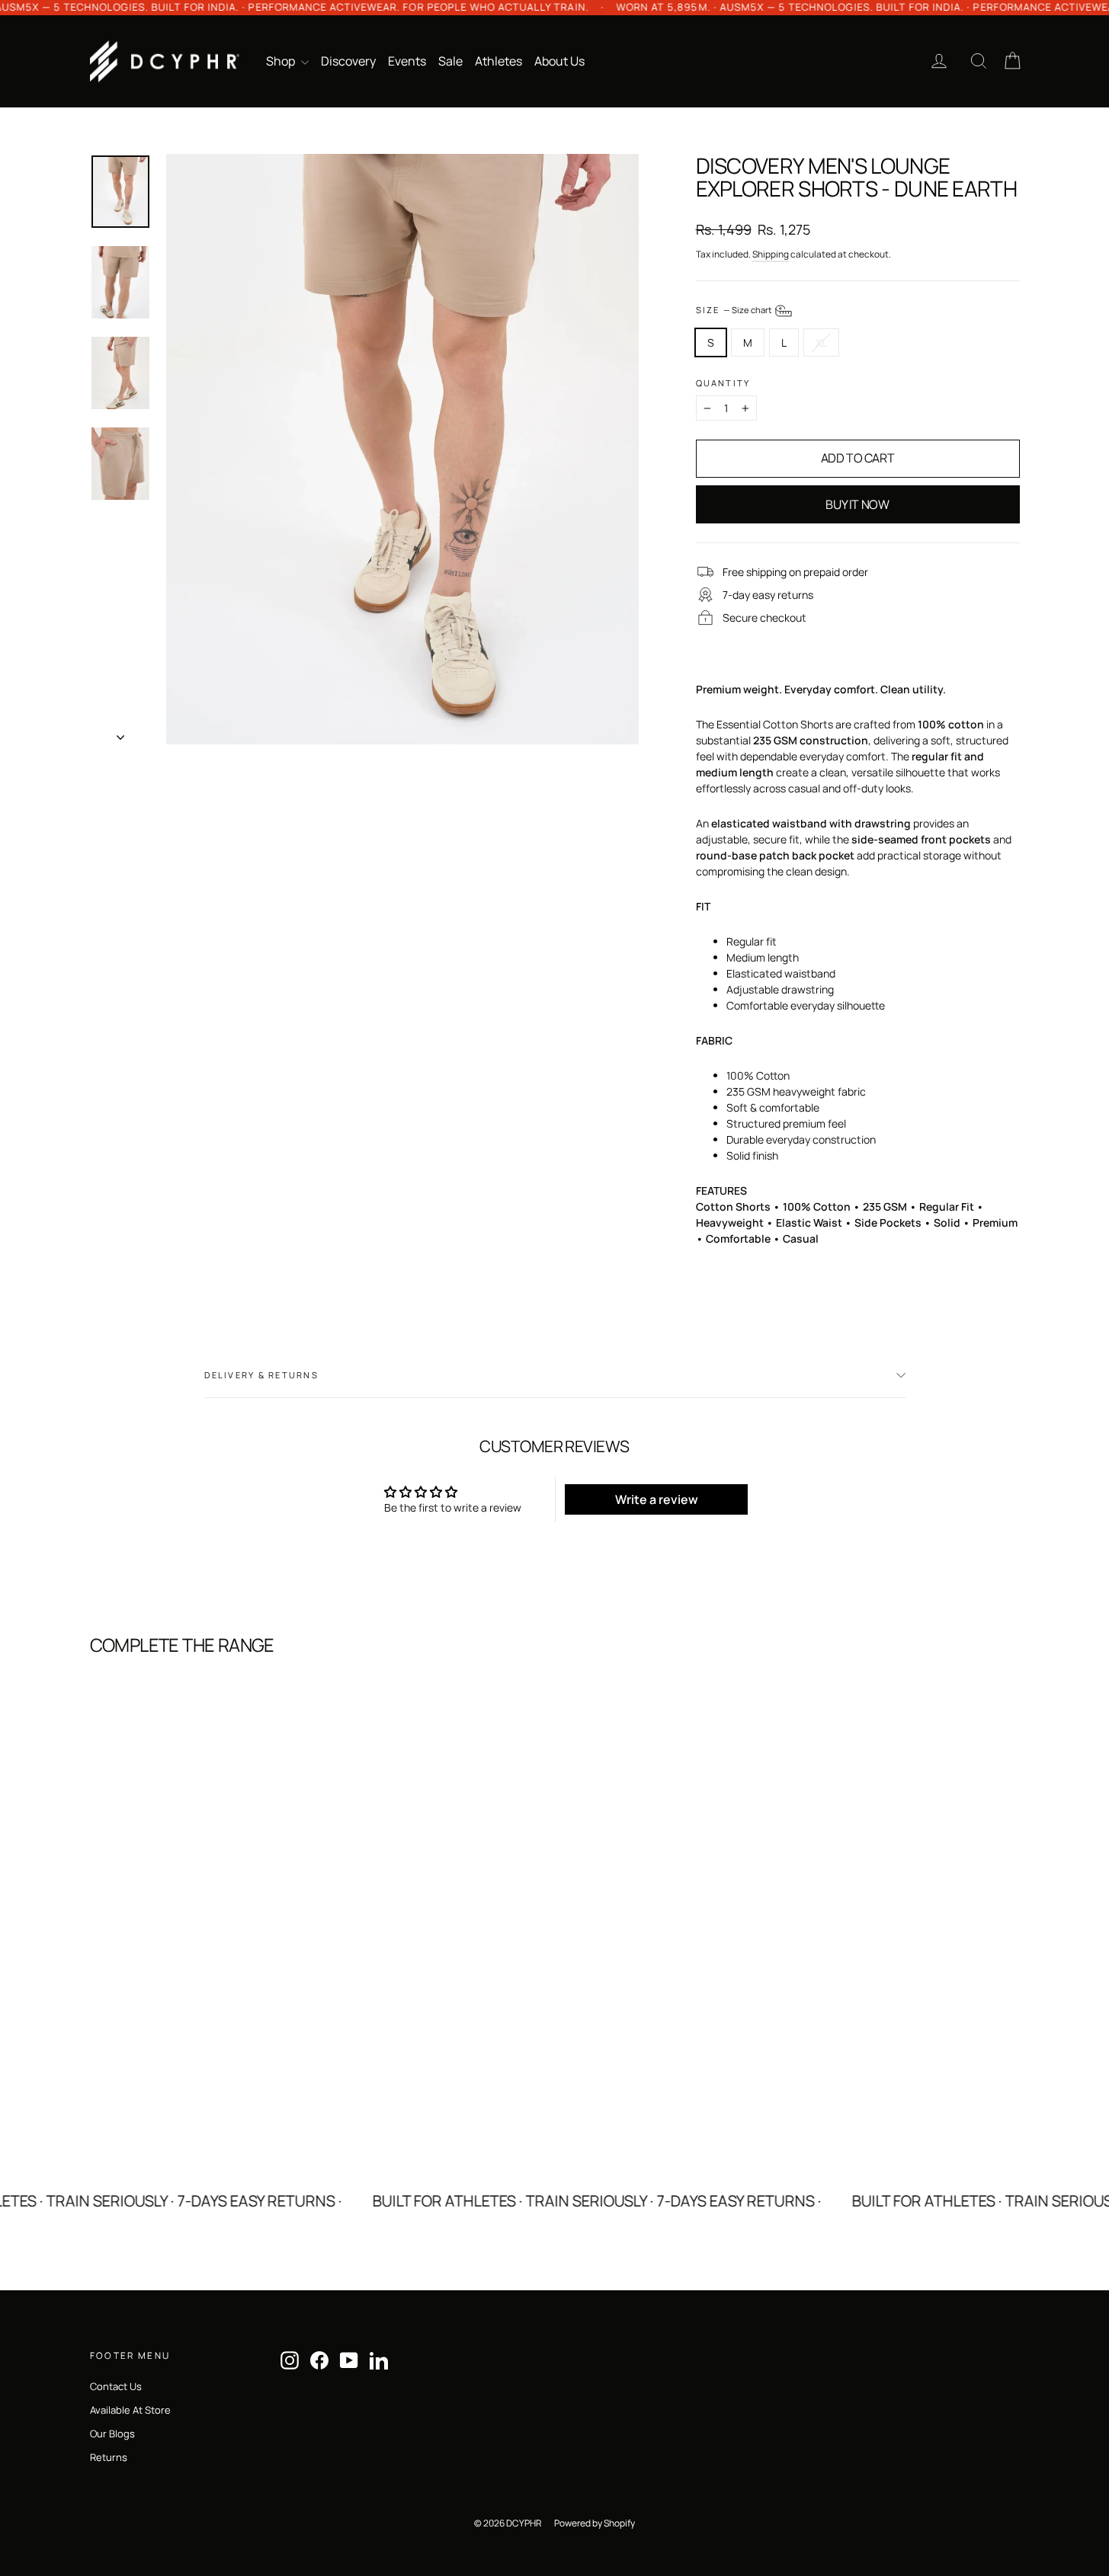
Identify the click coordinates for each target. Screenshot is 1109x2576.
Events (407, 61)
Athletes (498, 61)
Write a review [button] (657, 1499)
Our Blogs (112, 2434)
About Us (559, 61)
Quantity (723, 383)
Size (734, 310)
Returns (109, 2457)
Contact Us (116, 2386)
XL (821, 342)
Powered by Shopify (595, 2523)
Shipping (771, 254)
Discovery (348, 61)
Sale (450, 61)
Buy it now (857, 504)
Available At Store (130, 2410)
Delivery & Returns (261, 1375)
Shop (282, 61)
